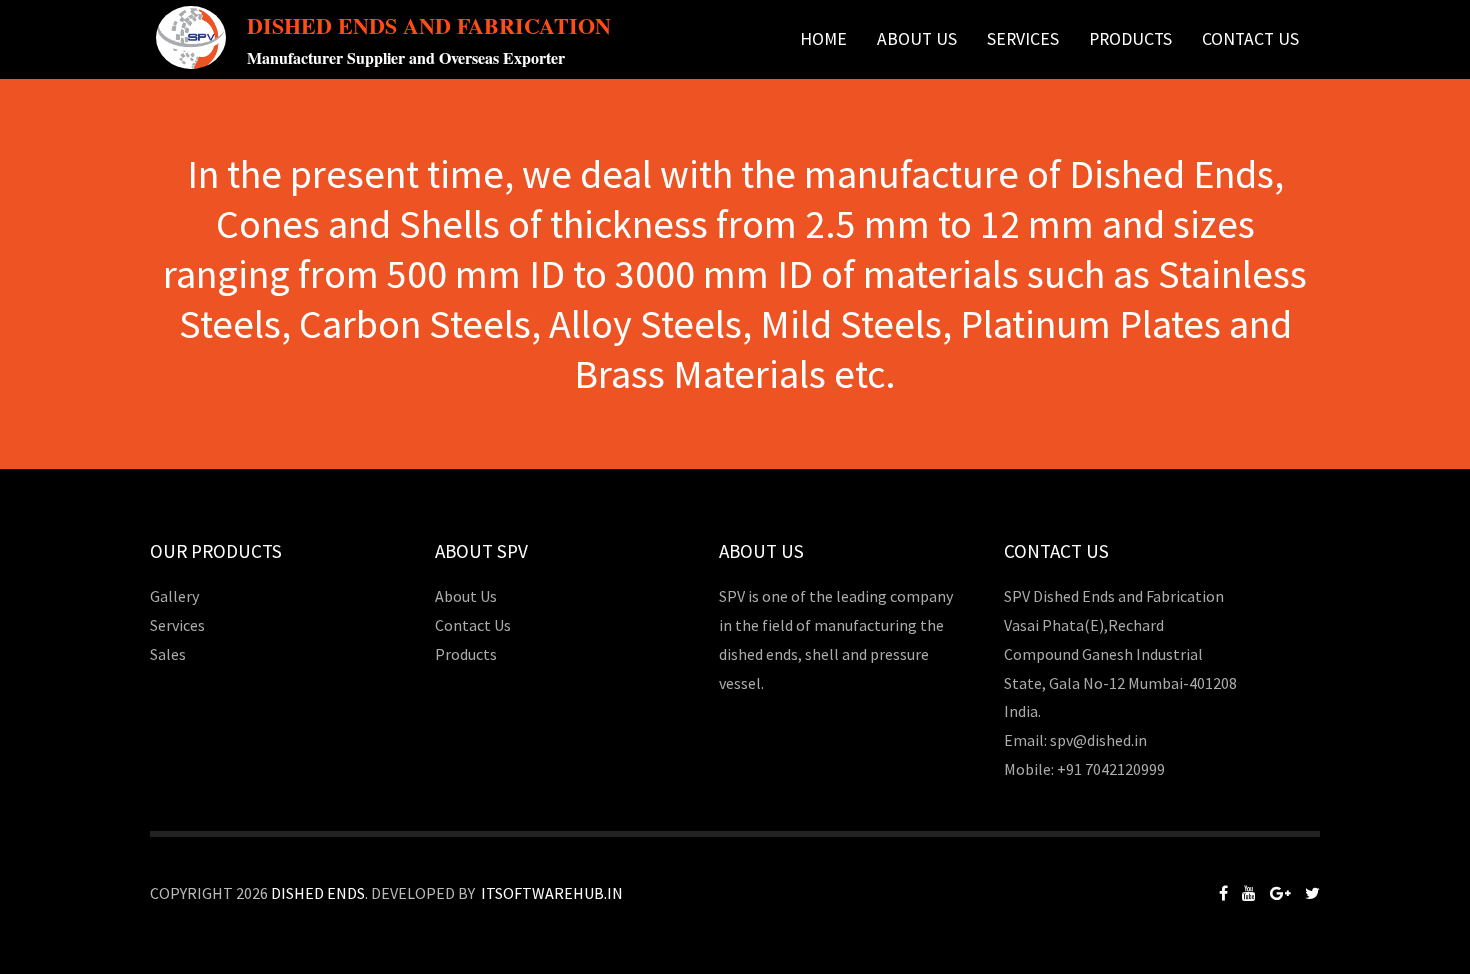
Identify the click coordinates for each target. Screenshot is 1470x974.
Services (1023, 39)
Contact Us (1250, 39)
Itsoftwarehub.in (552, 893)
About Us (917, 39)
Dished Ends (318, 893)
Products (466, 654)
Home (823, 39)
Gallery (174, 596)
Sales (168, 654)
